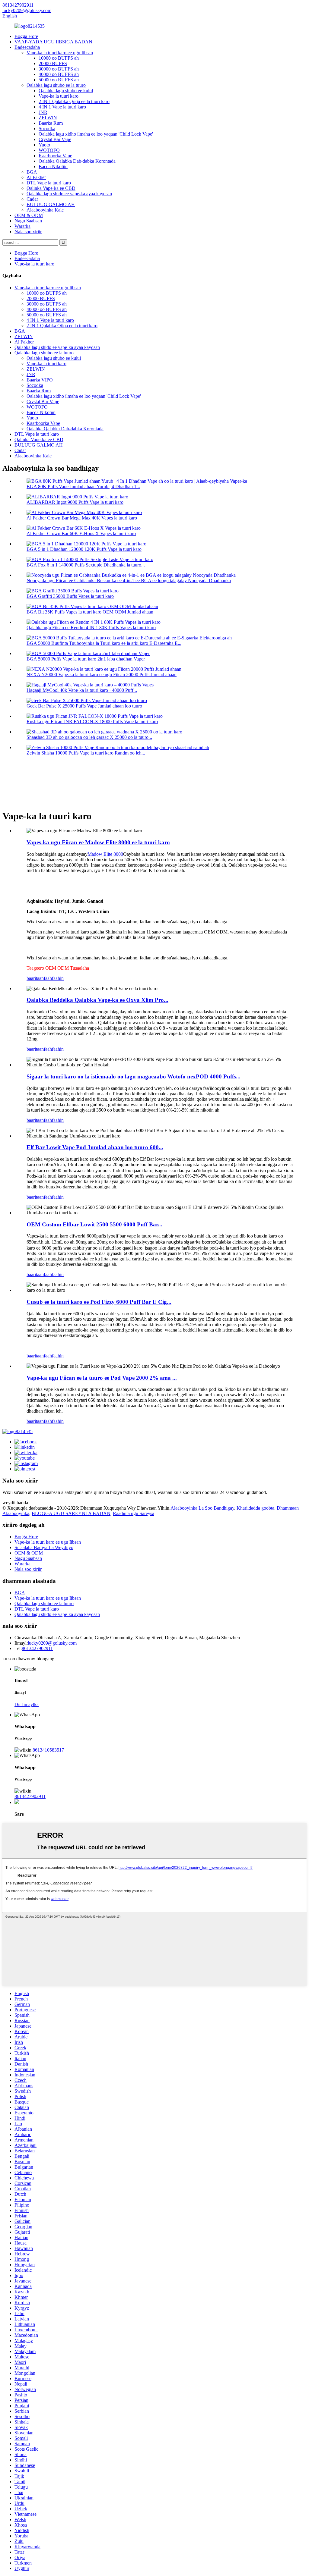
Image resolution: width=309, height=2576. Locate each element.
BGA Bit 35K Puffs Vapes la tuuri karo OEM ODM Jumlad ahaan (90, 612)
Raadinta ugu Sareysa (134, 1513)
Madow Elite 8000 (105, 854)
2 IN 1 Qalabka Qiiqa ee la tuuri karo (74, 101)
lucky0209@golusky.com (52, 1643)
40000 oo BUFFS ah (59, 74)
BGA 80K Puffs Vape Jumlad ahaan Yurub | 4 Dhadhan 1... (83, 486)
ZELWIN (48, 118)
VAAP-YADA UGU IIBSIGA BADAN (53, 42)
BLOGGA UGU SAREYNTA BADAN (71, 1513)
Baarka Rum (51, 123)
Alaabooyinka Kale (45, 210)
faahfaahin (54, 978)
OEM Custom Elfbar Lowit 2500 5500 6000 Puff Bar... (94, 1224)
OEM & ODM (29, 215)
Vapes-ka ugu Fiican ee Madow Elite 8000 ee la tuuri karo (98, 842)
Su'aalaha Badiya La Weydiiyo (44, 1547)
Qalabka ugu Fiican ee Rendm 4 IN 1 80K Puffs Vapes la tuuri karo (91, 628)
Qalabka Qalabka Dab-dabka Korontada (77, 161)
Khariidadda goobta (255, 1508)
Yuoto (44, 145)
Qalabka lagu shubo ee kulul (66, 91)
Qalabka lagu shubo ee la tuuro (56, 85)
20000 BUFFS (53, 63)
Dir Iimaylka (27, 1704)
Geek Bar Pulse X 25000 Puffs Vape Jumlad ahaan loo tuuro (84, 706)
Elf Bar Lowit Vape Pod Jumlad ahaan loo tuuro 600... (95, 1147)
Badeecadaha (27, 47)
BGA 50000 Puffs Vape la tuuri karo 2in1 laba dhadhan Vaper (86, 659)
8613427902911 (37, 1648)
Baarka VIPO (40, 380)
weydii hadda (15, 1503)
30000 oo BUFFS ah (59, 69)
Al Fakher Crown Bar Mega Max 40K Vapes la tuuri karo (82, 518)
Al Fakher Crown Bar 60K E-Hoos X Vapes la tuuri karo (81, 533)
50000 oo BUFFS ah (59, 80)
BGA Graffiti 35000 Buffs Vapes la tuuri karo (70, 596)
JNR (43, 112)
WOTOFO (49, 150)
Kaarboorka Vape (55, 156)
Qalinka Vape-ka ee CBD (51, 188)
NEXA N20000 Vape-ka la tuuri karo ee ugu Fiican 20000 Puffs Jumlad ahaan (102, 675)
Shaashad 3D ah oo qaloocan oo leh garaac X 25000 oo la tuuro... (89, 737)
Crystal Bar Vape (55, 139)
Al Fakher (36, 177)
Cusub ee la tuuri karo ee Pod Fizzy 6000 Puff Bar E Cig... (99, 1302)
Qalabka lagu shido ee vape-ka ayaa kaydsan (69, 194)
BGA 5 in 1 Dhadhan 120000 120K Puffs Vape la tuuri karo (84, 549)
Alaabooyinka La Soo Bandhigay (202, 1508)
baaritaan (35, 978)
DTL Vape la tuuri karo (49, 183)
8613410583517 (48, 1750)
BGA (32, 172)
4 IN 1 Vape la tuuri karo (62, 107)
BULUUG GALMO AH (51, 204)
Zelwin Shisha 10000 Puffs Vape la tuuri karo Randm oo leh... (86, 753)
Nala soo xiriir (28, 232)
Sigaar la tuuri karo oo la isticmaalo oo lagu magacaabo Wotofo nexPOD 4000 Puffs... (134, 1076)
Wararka (22, 226)
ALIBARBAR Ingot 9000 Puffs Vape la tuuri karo (75, 502)
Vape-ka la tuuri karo (59, 96)
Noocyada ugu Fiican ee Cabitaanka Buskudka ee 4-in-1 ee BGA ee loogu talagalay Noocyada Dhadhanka (129, 580)
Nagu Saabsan (28, 221)
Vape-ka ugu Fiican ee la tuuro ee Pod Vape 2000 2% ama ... (102, 1378)
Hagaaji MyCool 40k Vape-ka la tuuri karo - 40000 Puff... (82, 690)
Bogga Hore (26, 36)
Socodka (47, 129)
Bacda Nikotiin (53, 166)
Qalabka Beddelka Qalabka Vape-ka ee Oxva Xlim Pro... (97, 1000)
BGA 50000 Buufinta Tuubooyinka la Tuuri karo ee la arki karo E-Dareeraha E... (104, 643)
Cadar (32, 199)
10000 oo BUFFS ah (59, 58)
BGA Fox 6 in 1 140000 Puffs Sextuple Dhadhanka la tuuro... (86, 565)
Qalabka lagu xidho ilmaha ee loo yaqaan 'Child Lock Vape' (96, 134)
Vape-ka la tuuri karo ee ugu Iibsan (60, 53)
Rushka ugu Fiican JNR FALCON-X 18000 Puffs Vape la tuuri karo (92, 722)
